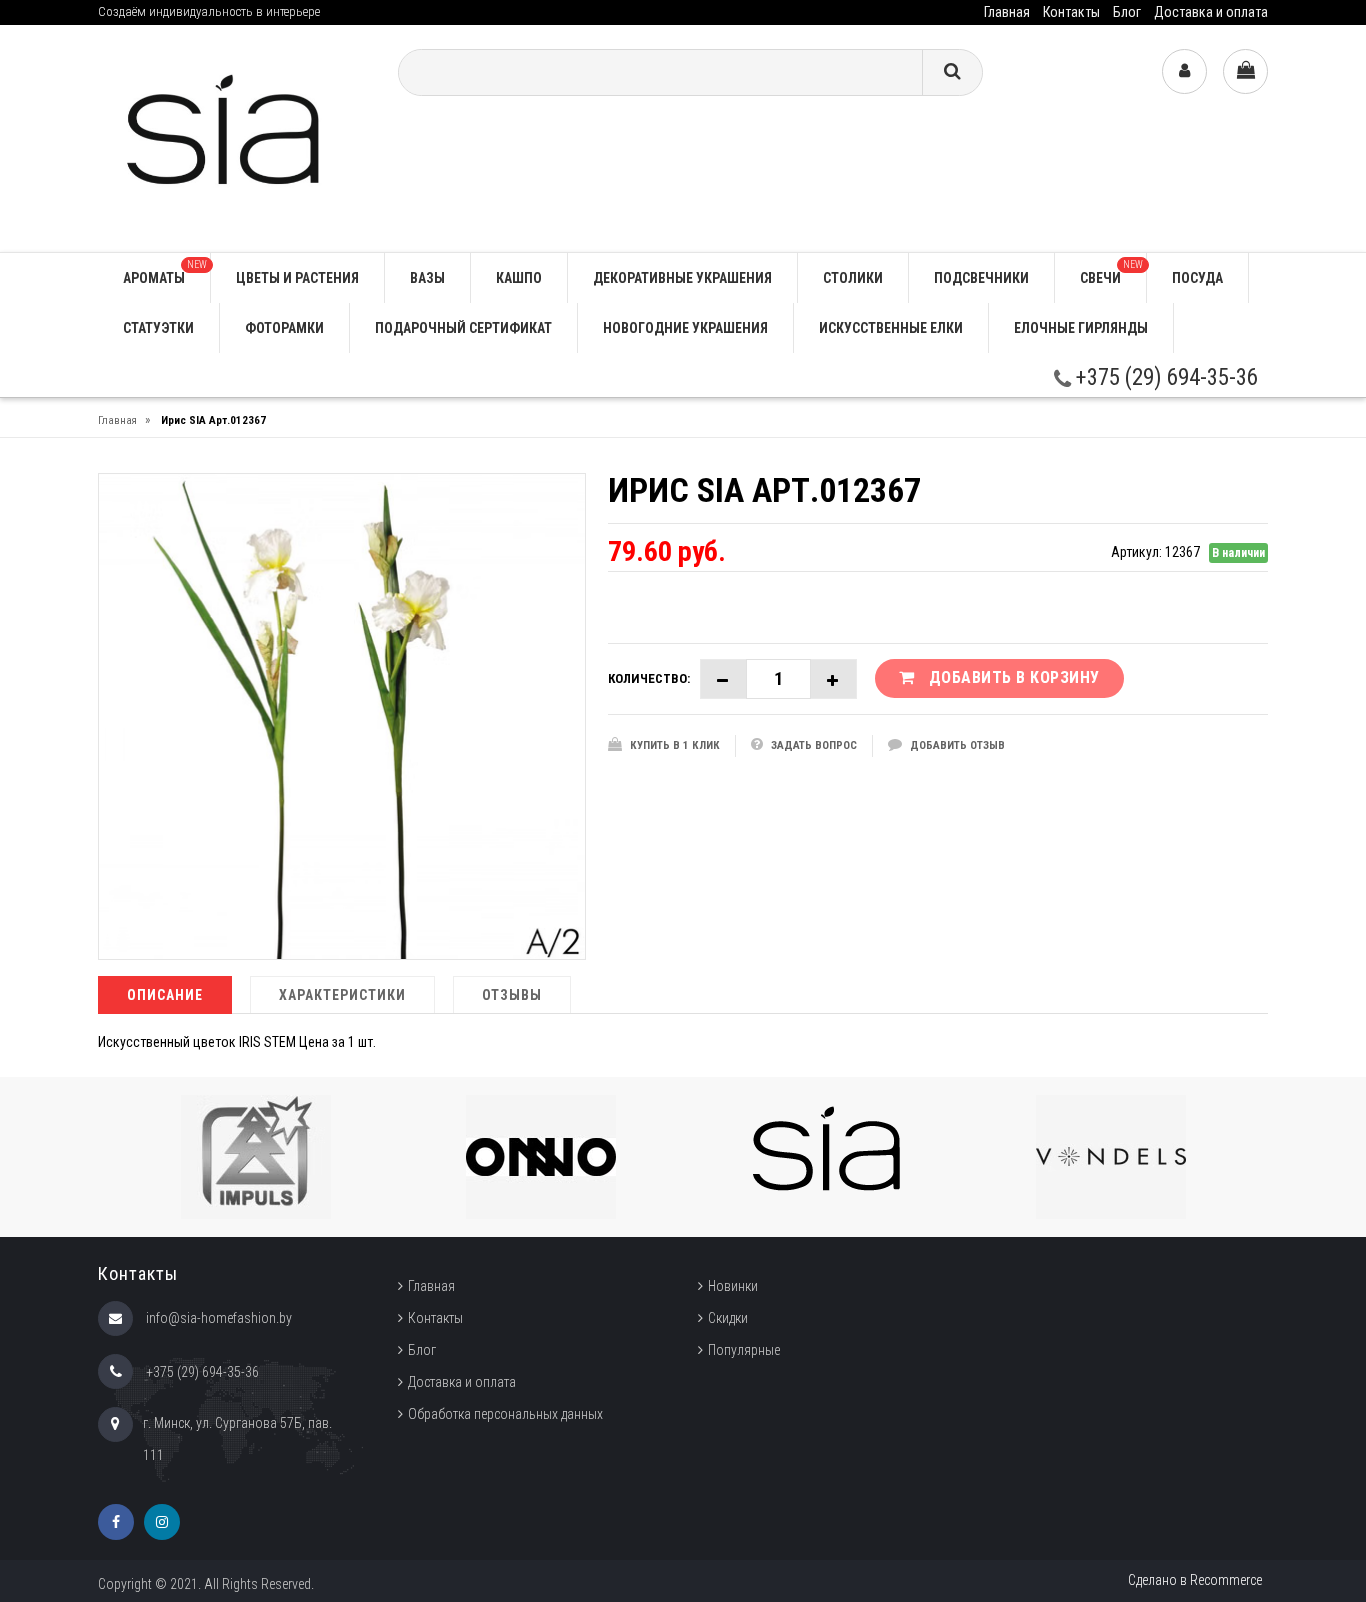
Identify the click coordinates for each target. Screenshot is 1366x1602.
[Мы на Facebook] (116, 1522)
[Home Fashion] (233, 137)
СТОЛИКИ (853, 278)
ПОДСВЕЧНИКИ (981, 278)
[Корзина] (1245, 71)
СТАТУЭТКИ (158, 328)
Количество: (649, 678)
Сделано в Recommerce (1195, 1580)
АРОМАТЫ (165, 272)
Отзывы (512, 995)
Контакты (1071, 12)
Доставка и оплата (1211, 12)
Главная (1007, 12)
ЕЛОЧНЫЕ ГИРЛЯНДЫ (1081, 328)
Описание (165, 995)
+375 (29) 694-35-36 (1164, 377)
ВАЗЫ (427, 278)
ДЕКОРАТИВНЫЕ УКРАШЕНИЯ (682, 278)
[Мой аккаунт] (1184, 71)
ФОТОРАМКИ (284, 328)
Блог (1127, 12)
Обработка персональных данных (505, 1414)
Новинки (733, 1286)
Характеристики (342, 995)
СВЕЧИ (1111, 272)
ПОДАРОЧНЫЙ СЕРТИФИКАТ (463, 328)
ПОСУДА (1197, 278)
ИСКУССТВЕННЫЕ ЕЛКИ (891, 328)
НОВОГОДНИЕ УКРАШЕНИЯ (685, 328)
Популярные (744, 1350)
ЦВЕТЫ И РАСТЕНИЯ (297, 278)
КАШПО (519, 278)
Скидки (728, 1318)
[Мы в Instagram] (162, 1522)
